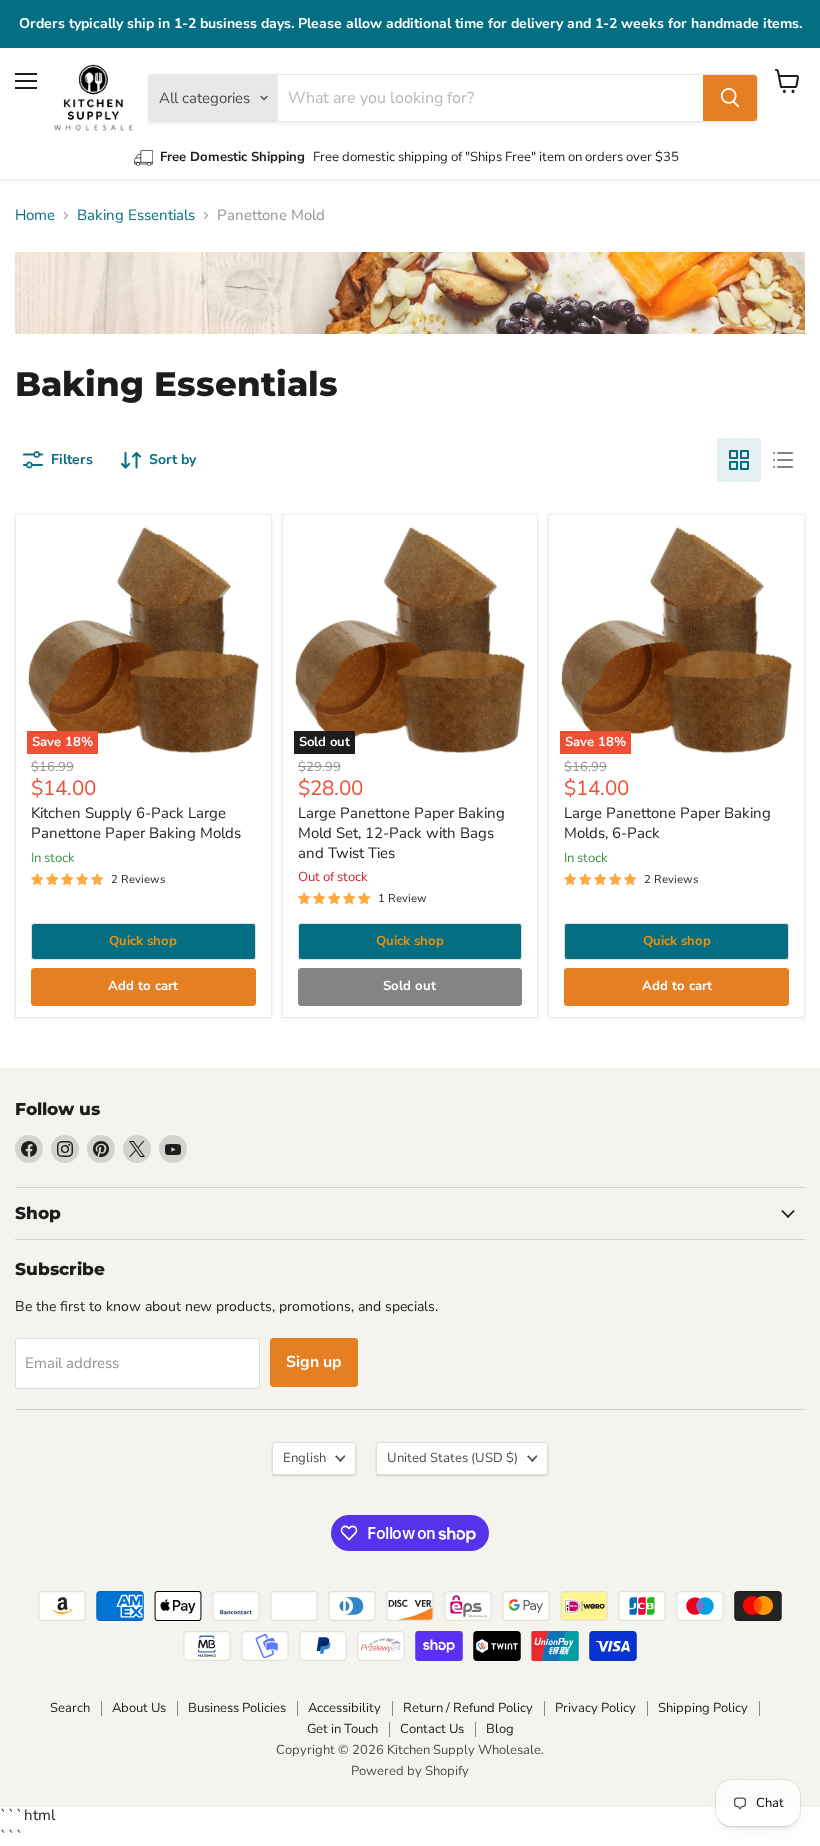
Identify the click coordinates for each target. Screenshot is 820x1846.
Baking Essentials (136, 215)
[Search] (730, 98)
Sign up (314, 1362)
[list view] (783, 460)
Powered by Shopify (410, 1771)
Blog (500, 1729)
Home (35, 215)
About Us (139, 1708)
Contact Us (432, 1729)
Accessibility (344, 1708)
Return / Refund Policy (468, 1708)
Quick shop (143, 941)
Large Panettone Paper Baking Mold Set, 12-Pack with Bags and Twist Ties (401, 832)
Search (70, 1708)
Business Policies (237, 1708)
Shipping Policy (703, 1708)
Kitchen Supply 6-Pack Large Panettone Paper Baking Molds (136, 823)
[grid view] (739, 460)
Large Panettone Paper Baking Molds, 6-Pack (667, 823)
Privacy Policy (595, 1708)
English (304, 1458)
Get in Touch (342, 1729)
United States (452, 1458)
